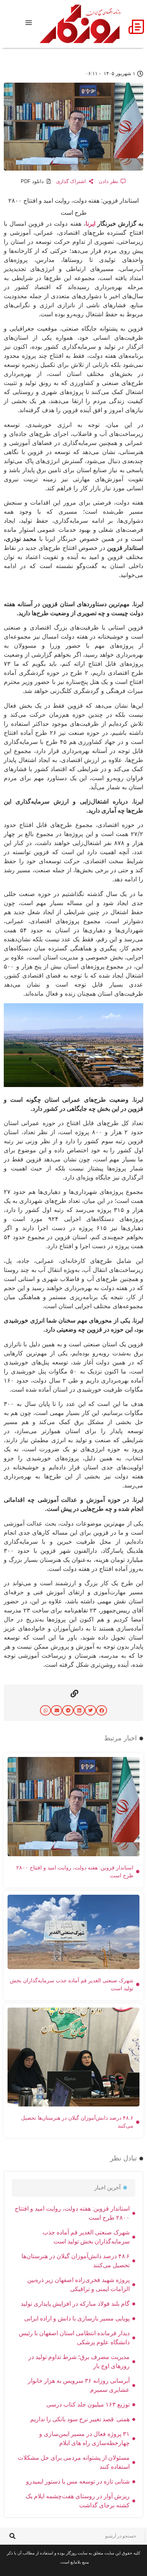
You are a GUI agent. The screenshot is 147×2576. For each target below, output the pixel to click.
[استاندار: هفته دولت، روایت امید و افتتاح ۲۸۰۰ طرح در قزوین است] (73, 1085)
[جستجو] (12, 2536)
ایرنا (90, 223)
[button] (102, 1710)
